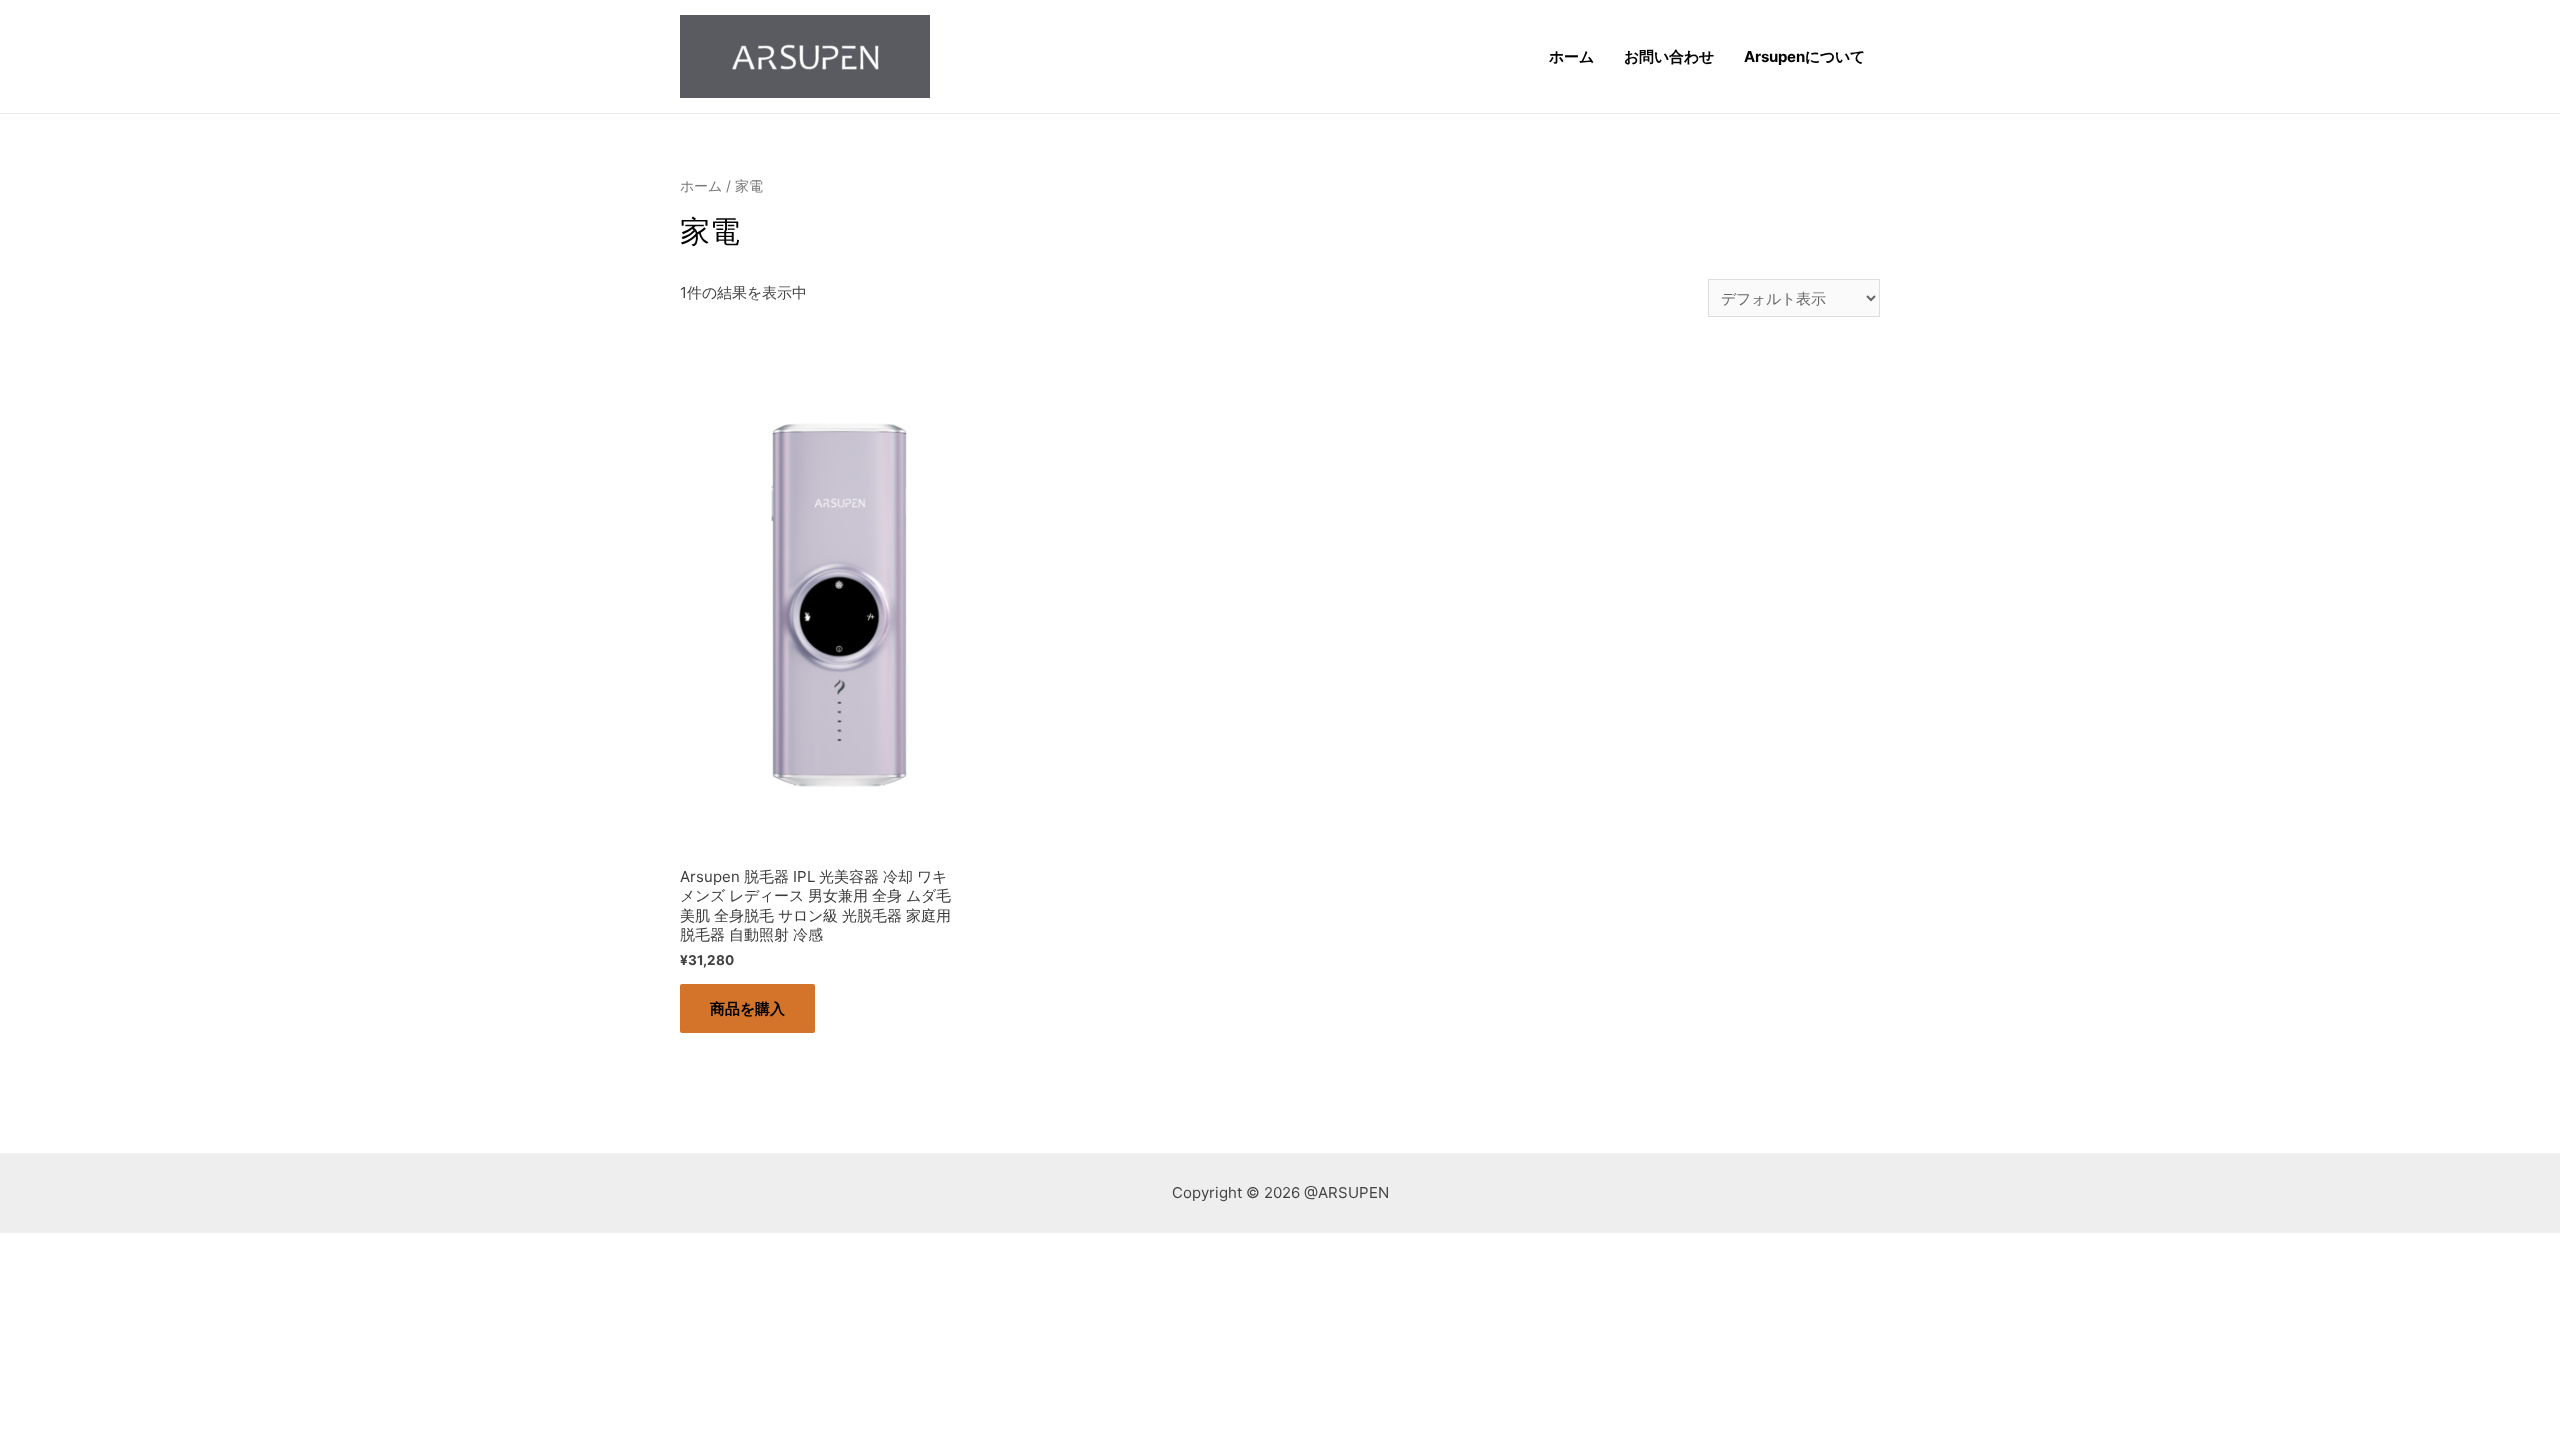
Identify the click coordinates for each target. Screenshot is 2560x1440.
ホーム (1571, 56)
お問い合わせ (1669, 56)
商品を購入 (747, 1008)
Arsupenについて (1804, 56)
